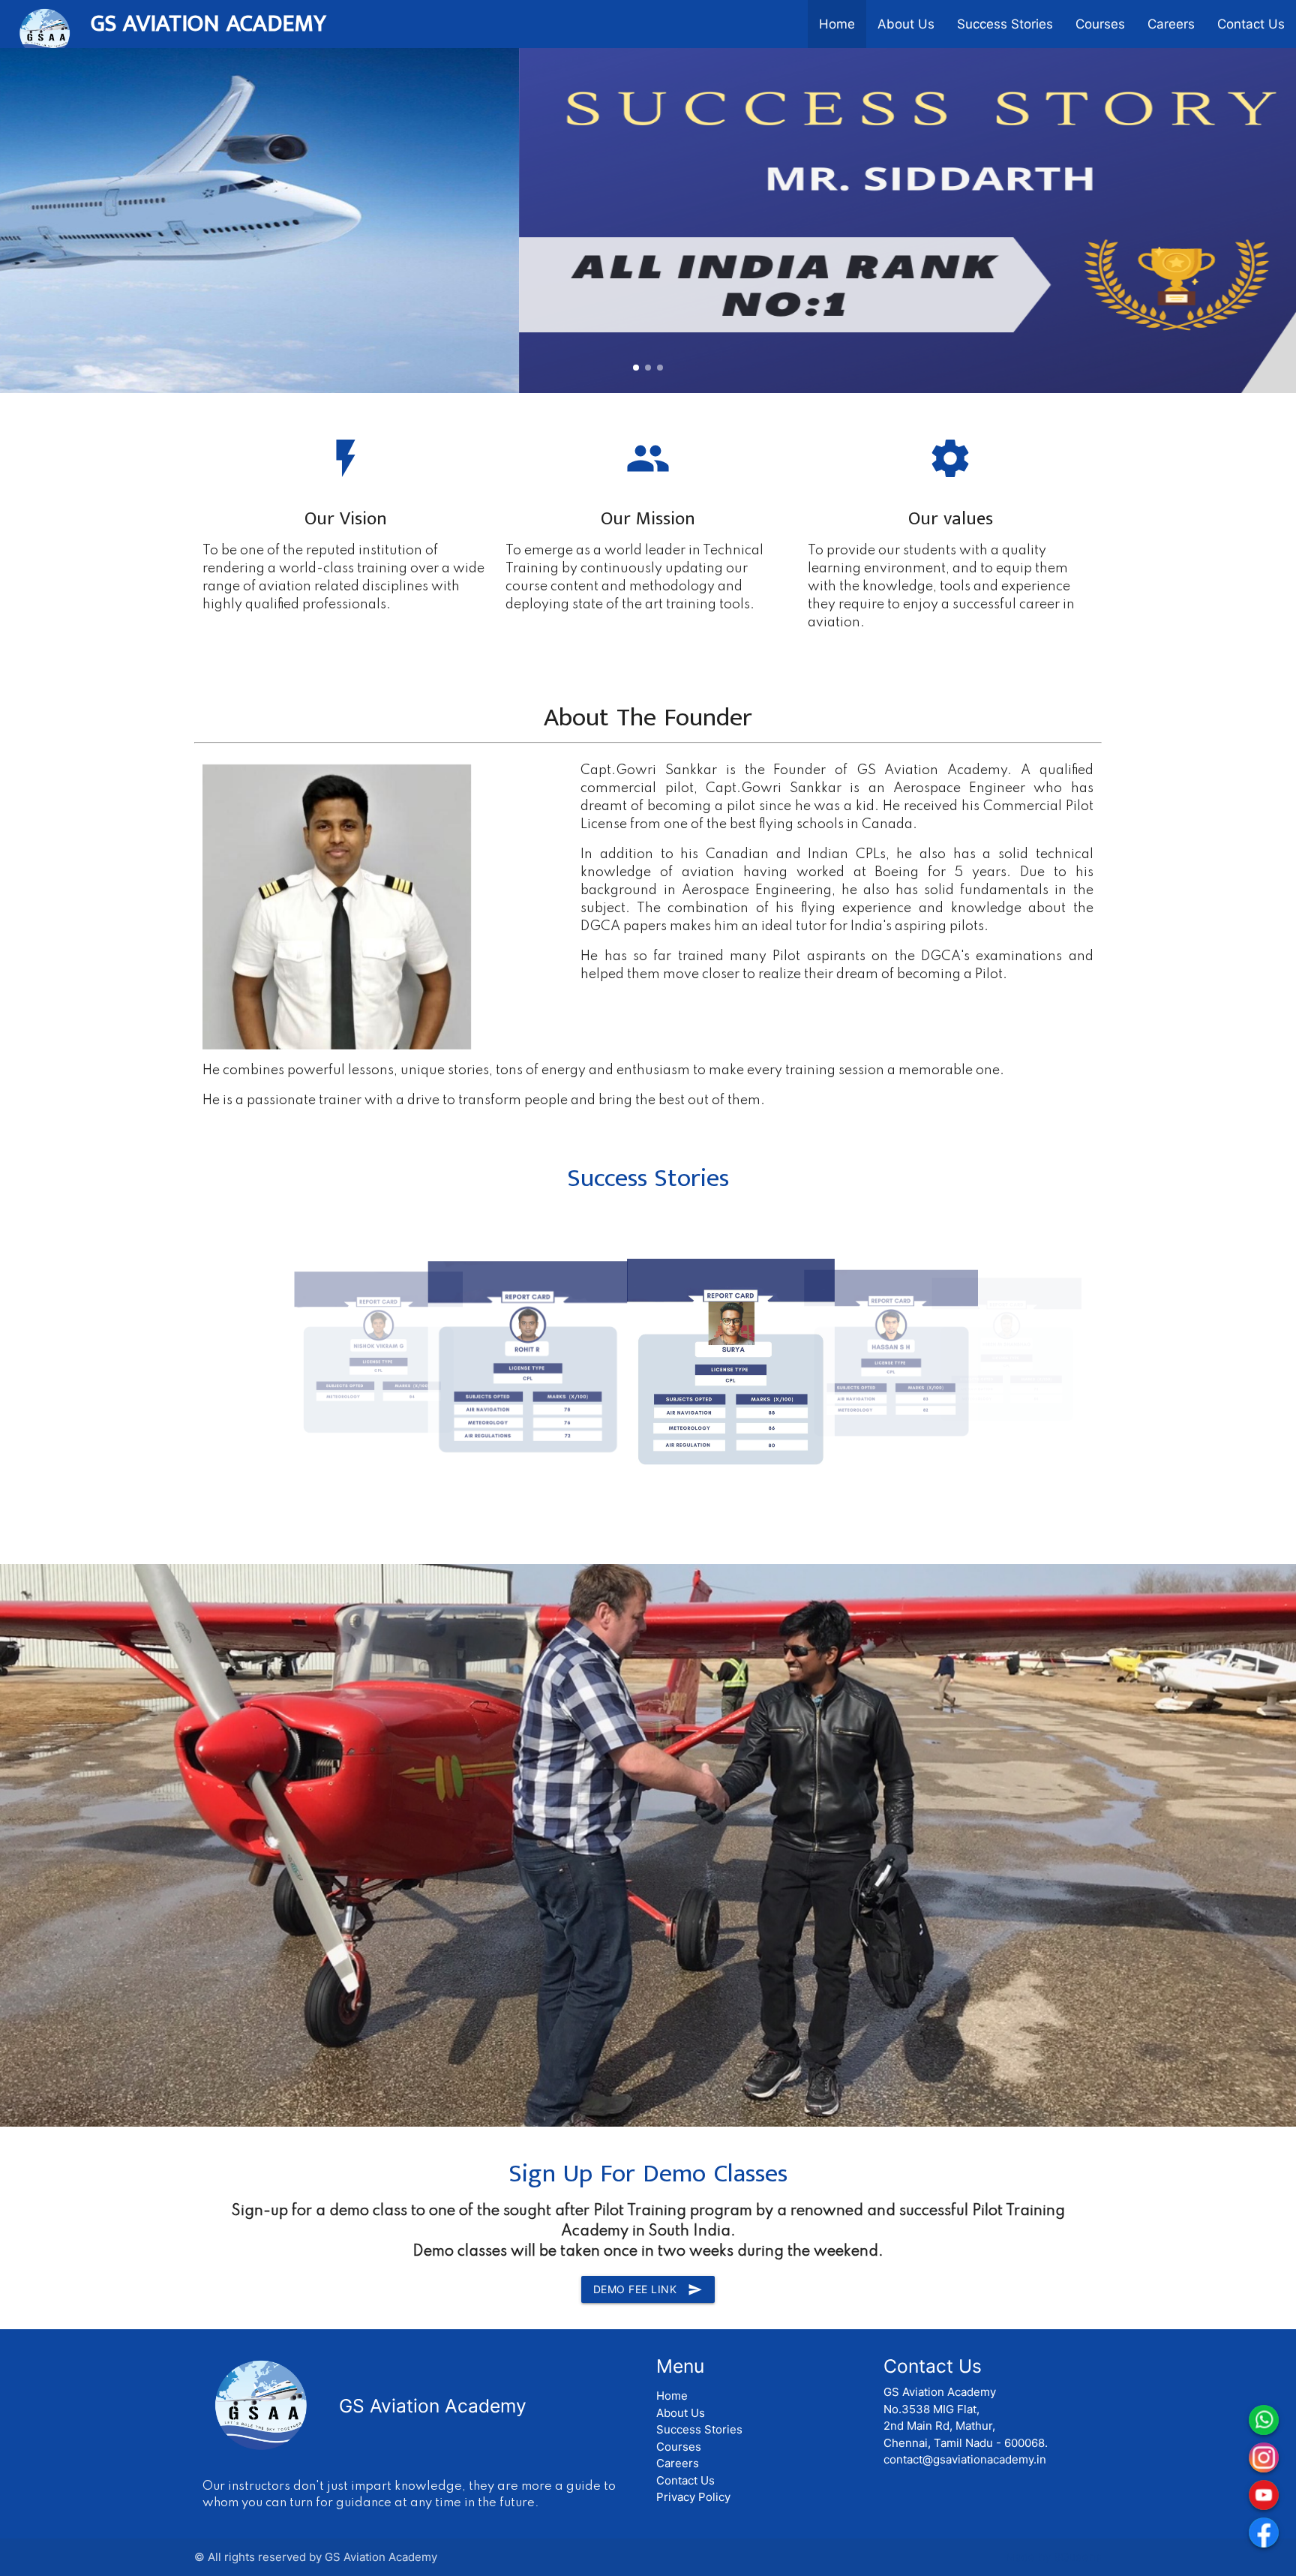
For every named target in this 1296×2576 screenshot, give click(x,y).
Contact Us (1251, 24)
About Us (906, 24)
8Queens (1078, 2557)
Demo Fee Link (648, 2289)
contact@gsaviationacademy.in (965, 2459)
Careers (1171, 24)
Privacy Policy (693, 2497)
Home (837, 24)
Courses (1100, 24)
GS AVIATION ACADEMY (208, 24)
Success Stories (1005, 24)
